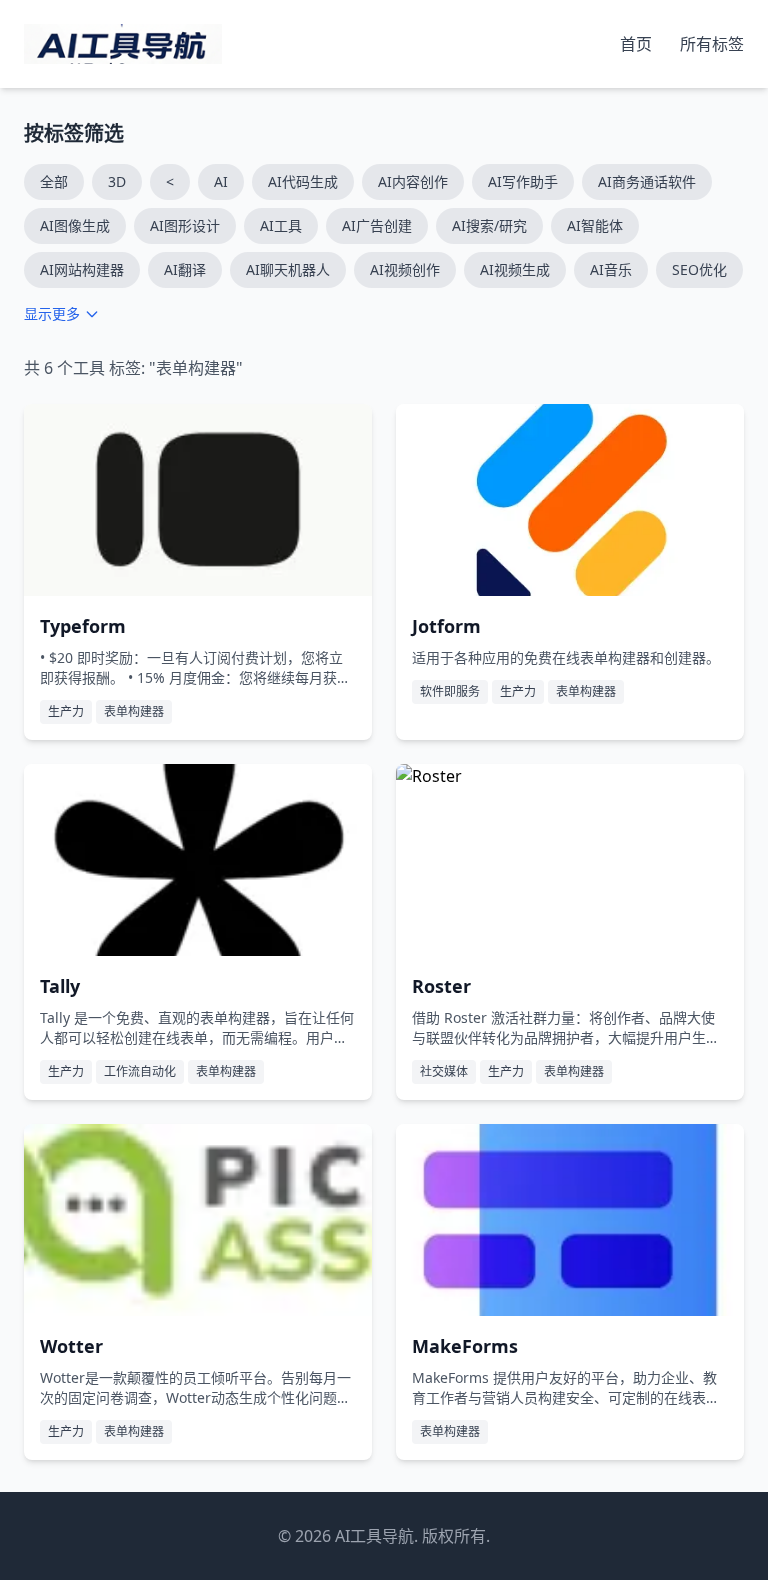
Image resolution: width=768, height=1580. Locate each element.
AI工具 (281, 225)
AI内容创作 (413, 181)
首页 (638, 44)
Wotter (71, 1346)
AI (221, 181)
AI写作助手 (523, 181)
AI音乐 (611, 269)
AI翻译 (185, 269)
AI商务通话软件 (647, 181)
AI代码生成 (303, 181)
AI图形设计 (185, 225)
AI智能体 (595, 225)
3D (117, 181)
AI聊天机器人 (288, 269)
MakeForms (465, 1346)
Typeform (83, 626)
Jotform (446, 626)
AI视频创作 (405, 269)
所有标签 (712, 44)
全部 (54, 181)
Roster (441, 986)
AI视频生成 (515, 269)
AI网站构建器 (82, 269)
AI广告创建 (377, 225)
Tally (60, 986)
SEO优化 (699, 269)
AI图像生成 (75, 225)
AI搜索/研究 (489, 225)
